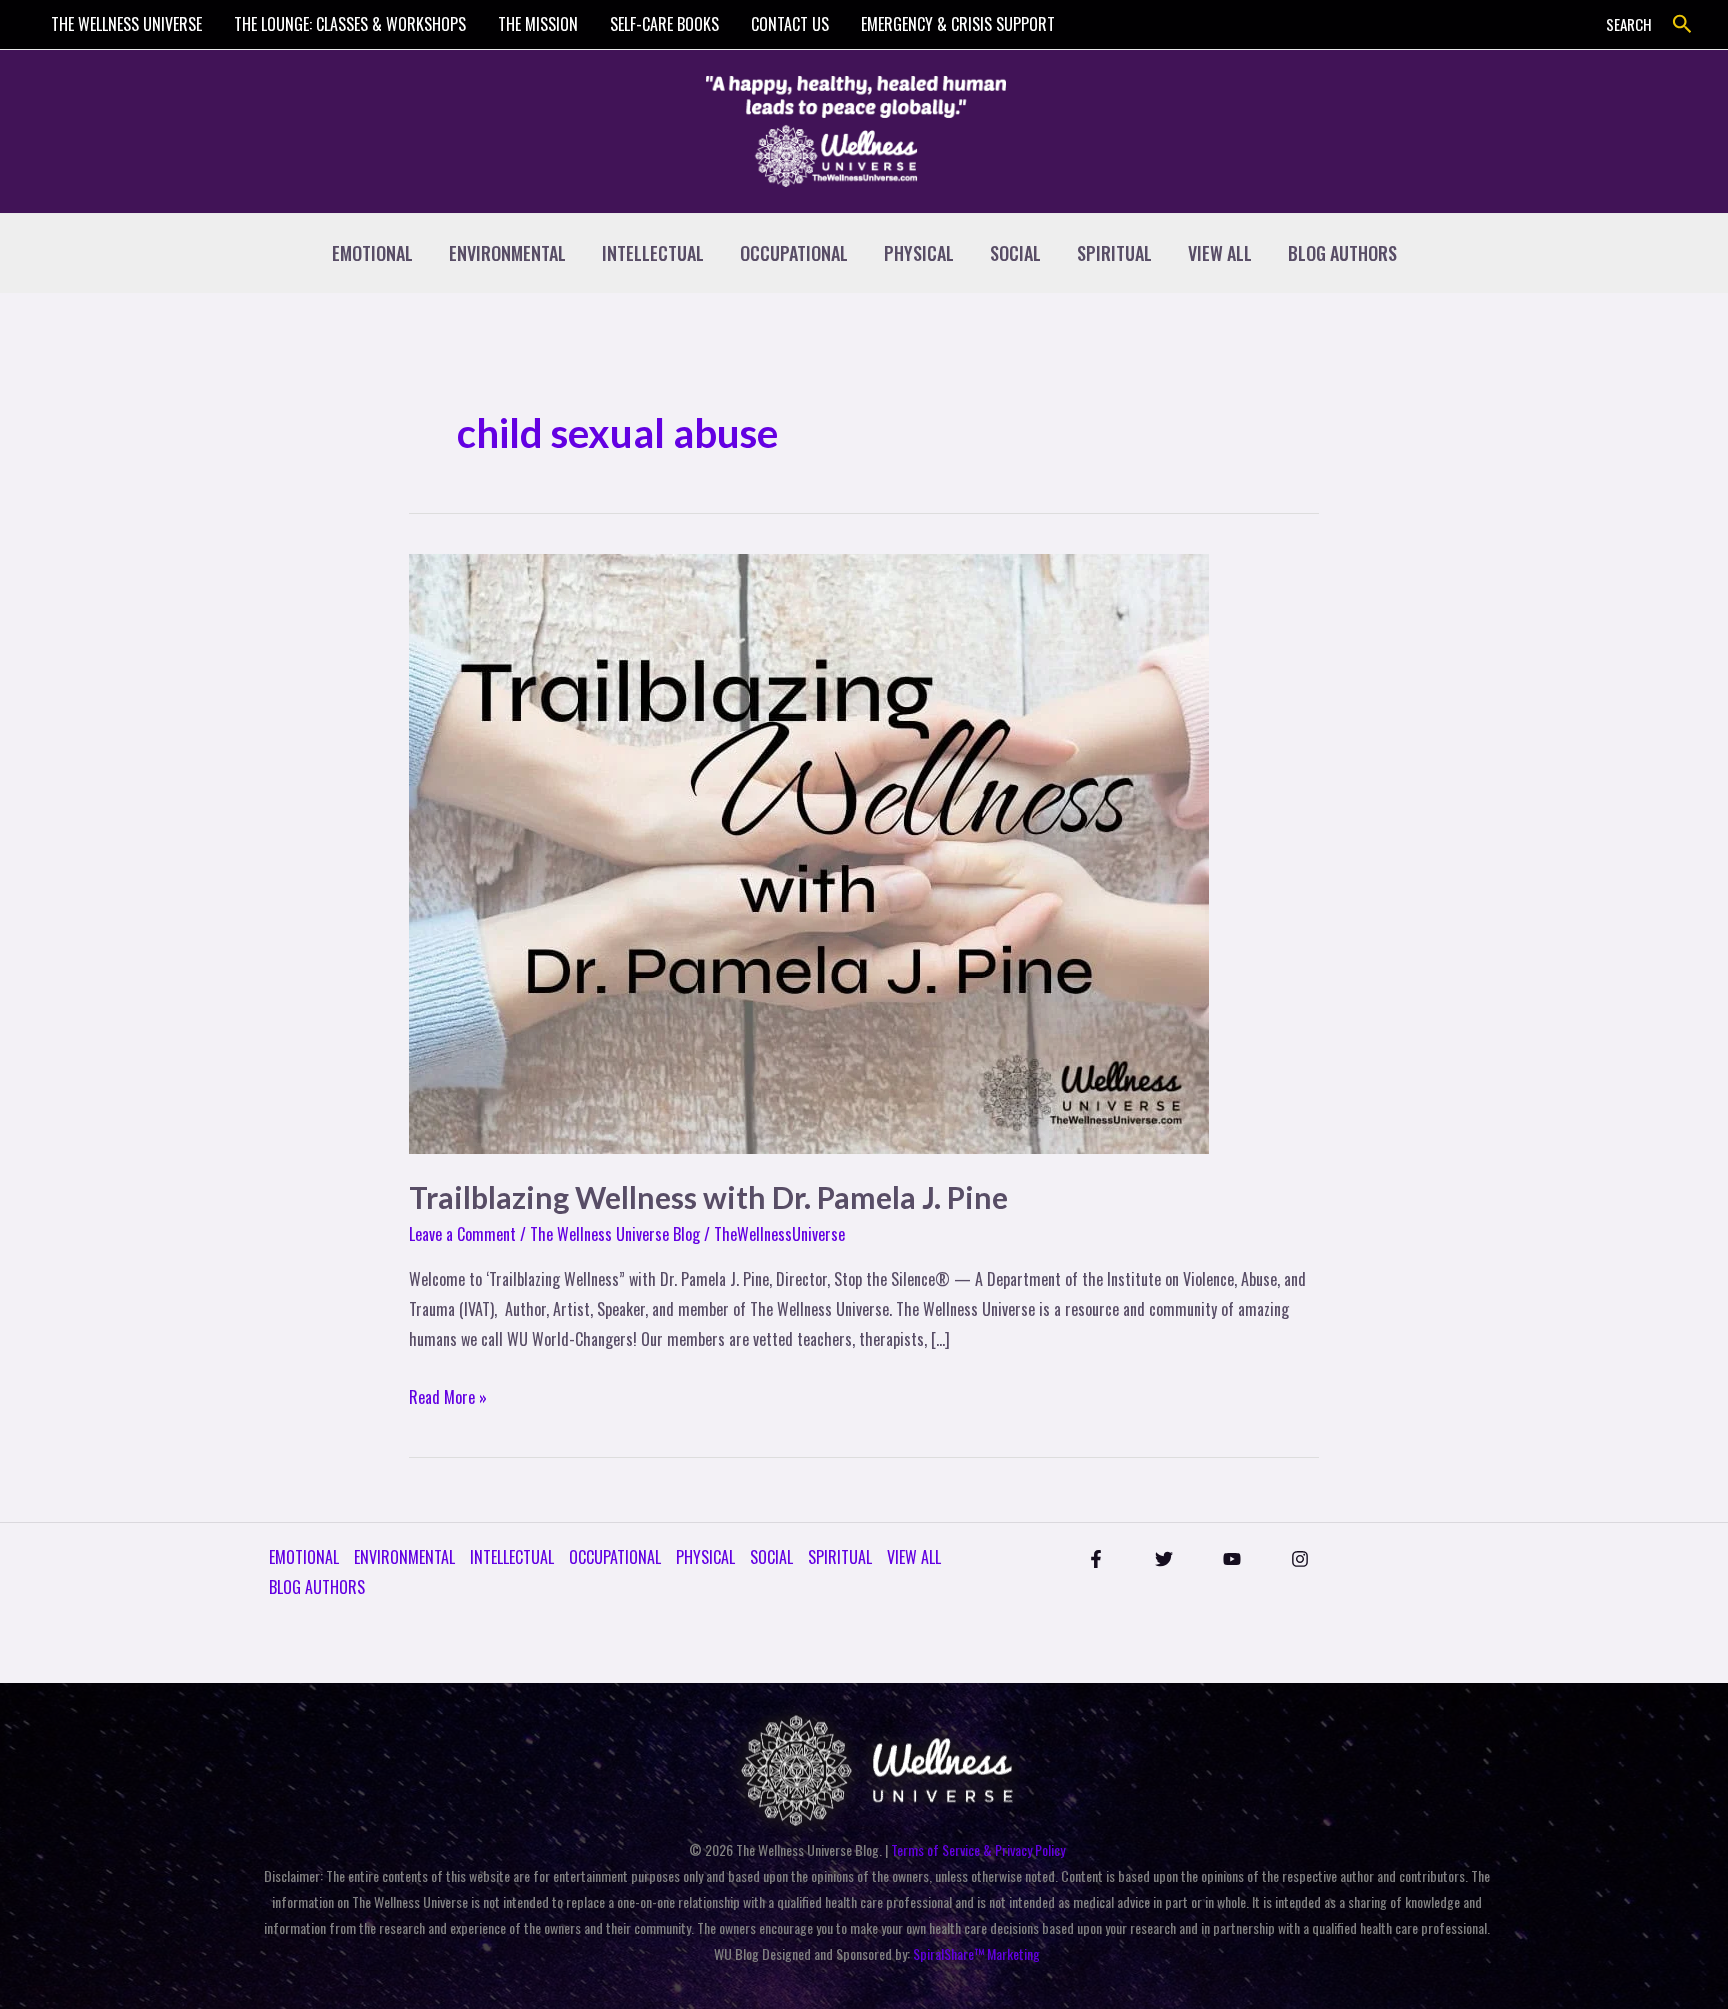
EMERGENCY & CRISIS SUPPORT (958, 24)
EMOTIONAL (372, 253)
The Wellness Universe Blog (615, 1234)
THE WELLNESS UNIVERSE (126, 24)
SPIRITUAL (1114, 253)
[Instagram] (1300, 1559)
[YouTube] (1232, 1559)
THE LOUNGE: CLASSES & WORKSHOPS (350, 24)
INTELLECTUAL (653, 253)
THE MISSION (538, 24)
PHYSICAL (919, 253)
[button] (1682, 24)
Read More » (448, 1396)
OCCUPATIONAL (794, 253)
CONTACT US (790, 24)
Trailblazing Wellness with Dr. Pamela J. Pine (708, 1197)
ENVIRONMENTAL (507, 253)
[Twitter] (1164, 1559)
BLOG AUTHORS (1342, 253)
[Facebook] (1096, 1559)
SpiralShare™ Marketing (976, 1953)
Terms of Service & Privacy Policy (978, 1849)
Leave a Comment (462, 1234)
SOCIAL (1015, 253)
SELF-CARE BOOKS (664, 24)
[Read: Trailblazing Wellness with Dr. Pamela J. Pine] (809, 852)
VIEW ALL (1220, 253)
